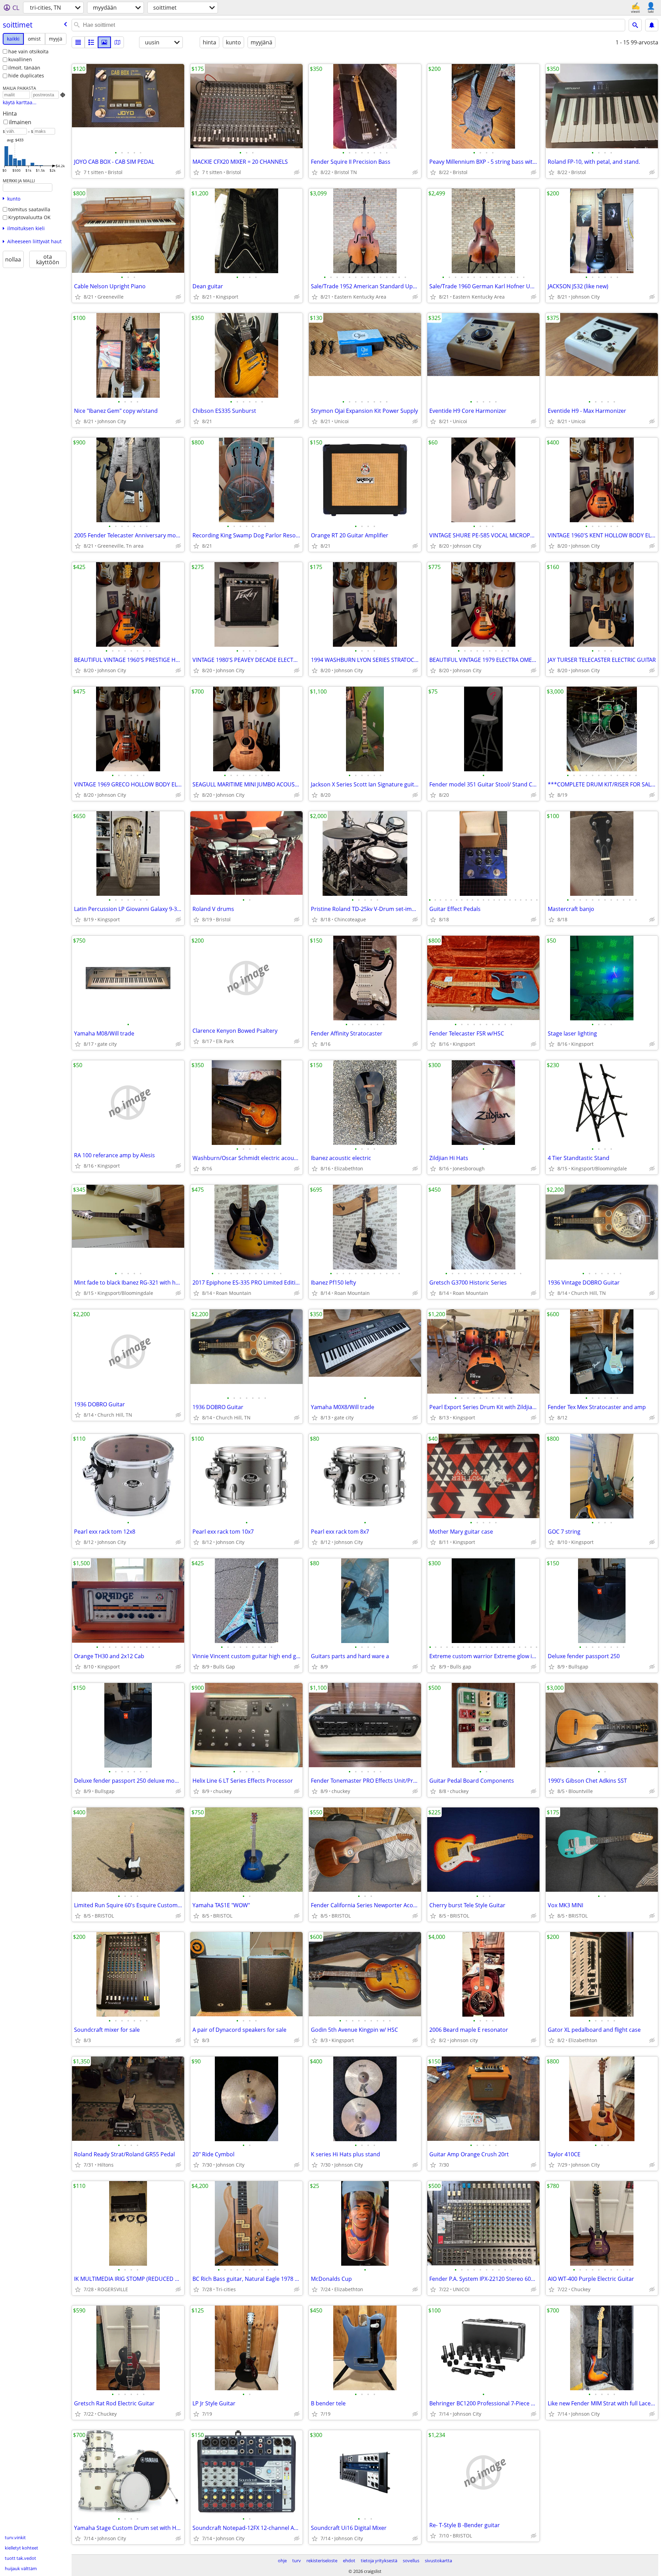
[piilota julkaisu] (178, 172)
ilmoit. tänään (24, 68)
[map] (117, 42)
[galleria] (104, 42)
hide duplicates (26, 76)
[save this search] (652, 25)
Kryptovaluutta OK (29, 217)
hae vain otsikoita (28, 51)
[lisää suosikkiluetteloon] (78, 172)
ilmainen (20, 122)
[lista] (78, 42)
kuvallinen (20, 59)
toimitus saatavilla (29, 209)
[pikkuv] (91, 42)
